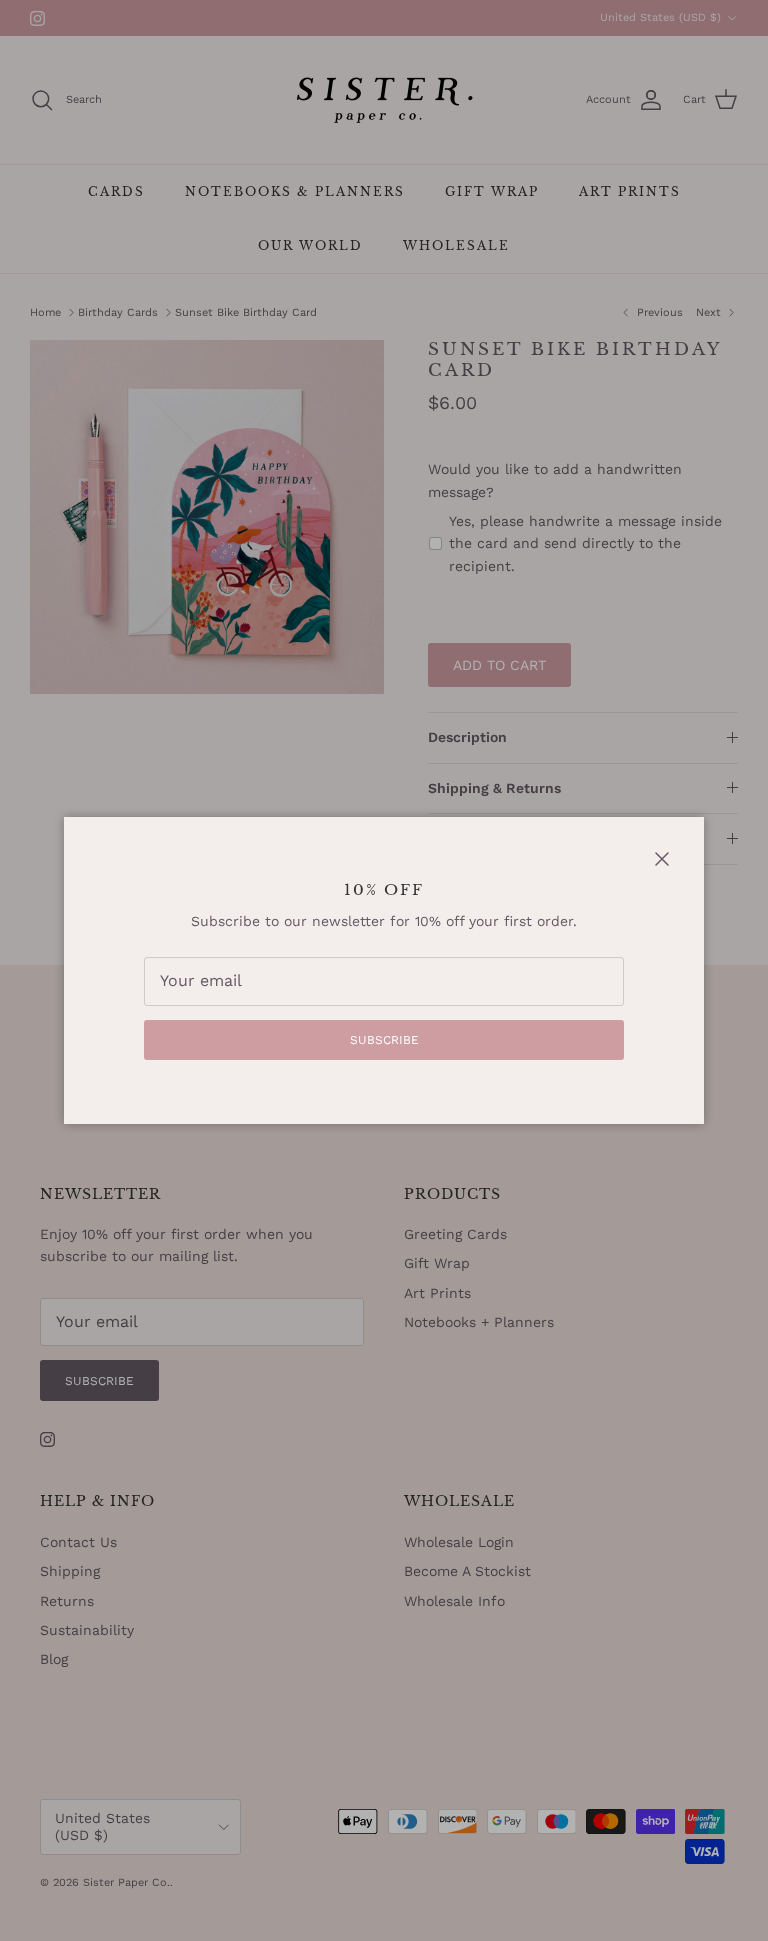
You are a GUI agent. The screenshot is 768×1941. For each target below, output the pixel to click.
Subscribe (384, 1040)
